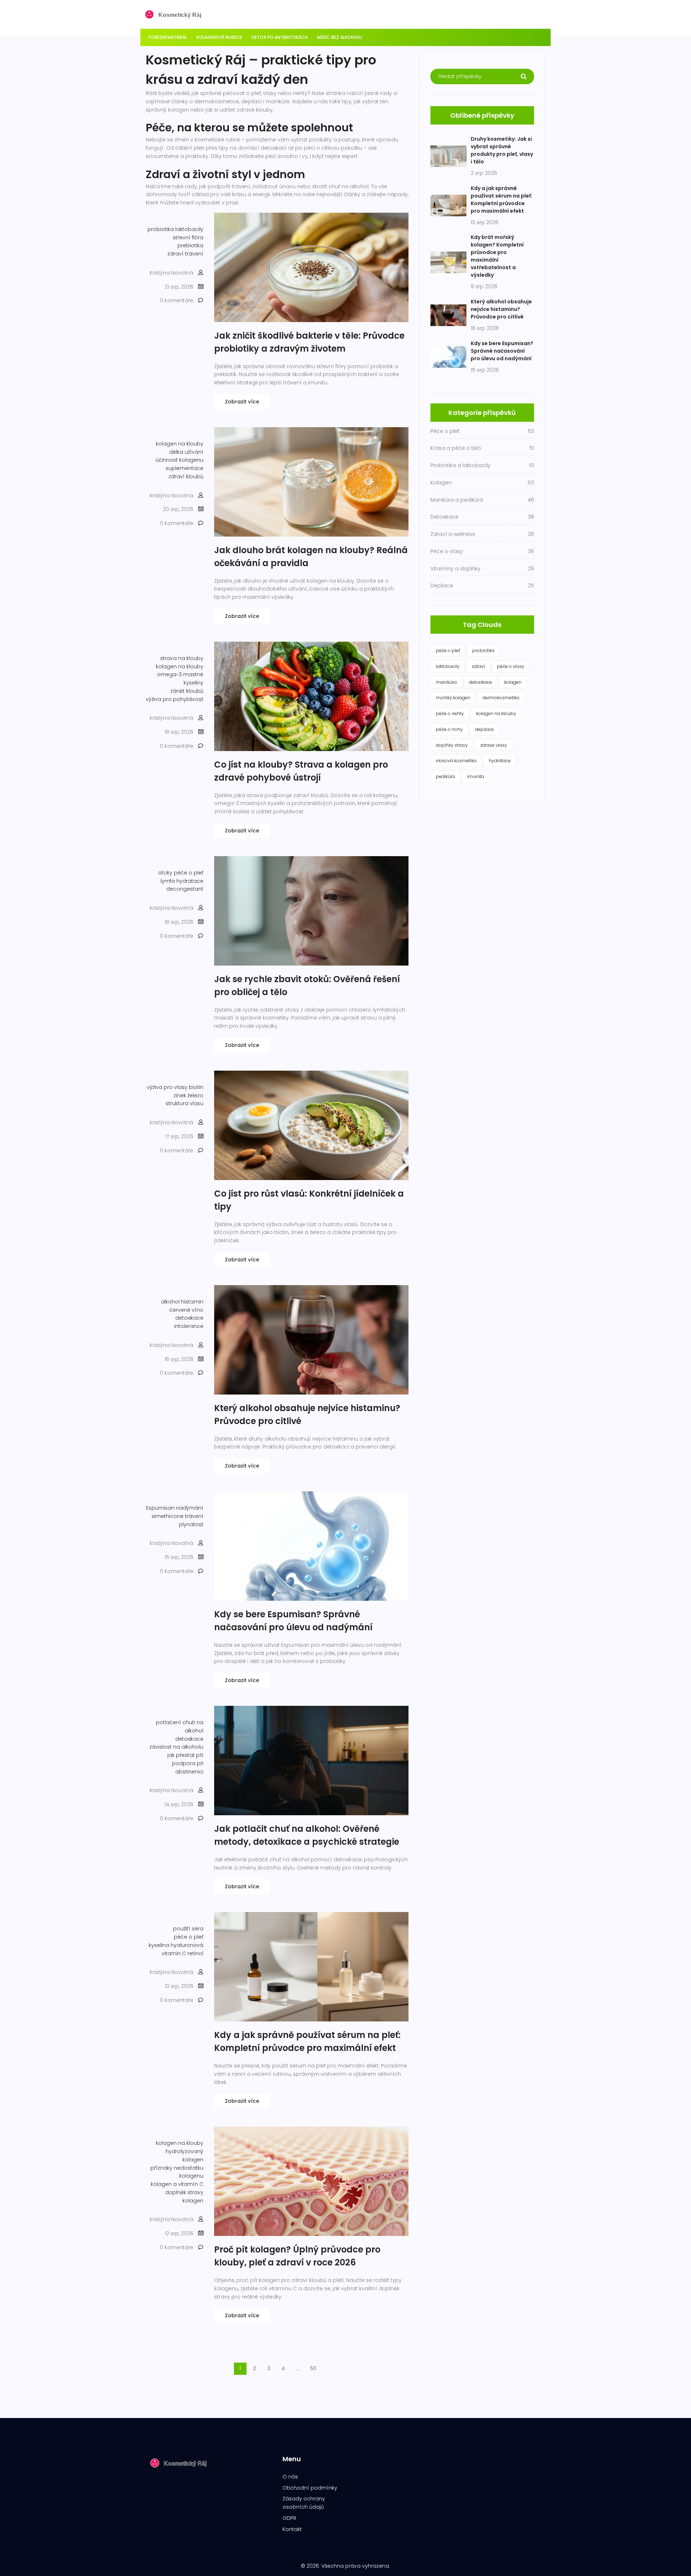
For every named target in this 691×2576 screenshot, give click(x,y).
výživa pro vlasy (167, 1087)
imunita (476, 776)
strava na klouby (182, 658)
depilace (484, 729)
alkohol (170, 1302)
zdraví (478, 666)
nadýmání (190, 1508)
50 (313, 2368)
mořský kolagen (453, 698)
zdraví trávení (185, 254)
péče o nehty (450, 713)
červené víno (186, 1310)
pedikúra (445, 776)
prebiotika (190, 245)
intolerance (189, 1326)
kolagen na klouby (180, 444)
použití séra (188, 1929)
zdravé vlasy (494, 745)
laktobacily (189, 229)
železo (195, 1095)
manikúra (446, 682)
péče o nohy (449, 729)
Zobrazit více (242, 402)
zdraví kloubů (186, 476)
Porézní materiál (168, 37)
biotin (196, 1087)
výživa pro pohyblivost (175, 699)
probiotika (161, 229)
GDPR (289, 2518)
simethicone (168, 1516)
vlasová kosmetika (456, 761)
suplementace (184, 468)
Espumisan (160, 1508)
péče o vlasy (511, 666)
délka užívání (186, 452)
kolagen (513, 682)
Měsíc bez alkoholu (340, 37)
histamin (192, 1302)
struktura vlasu (184, 1103)
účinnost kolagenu (179, 460)
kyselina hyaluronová (176, 1945)
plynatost (191, 1524)
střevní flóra (188, 238)
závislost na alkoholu (176, 1747)
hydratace (190, 881)
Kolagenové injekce (219, 37)
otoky (165, 873)
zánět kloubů (187, 691)
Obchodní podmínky (310, 2488)
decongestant (185, 889)
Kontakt (292, 2529)
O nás (290, 2477)
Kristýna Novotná (171, 273)
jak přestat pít (185, 1755)
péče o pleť (189, 873)
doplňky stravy (452, 745)
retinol (195, 1953)
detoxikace (189, 1318)
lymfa (168, 881)
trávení (194, 1516)
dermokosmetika (501, 698)
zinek (180, 1095)
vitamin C (174, 1953)
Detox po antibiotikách (280, 37)
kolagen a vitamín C (177, 2184)
